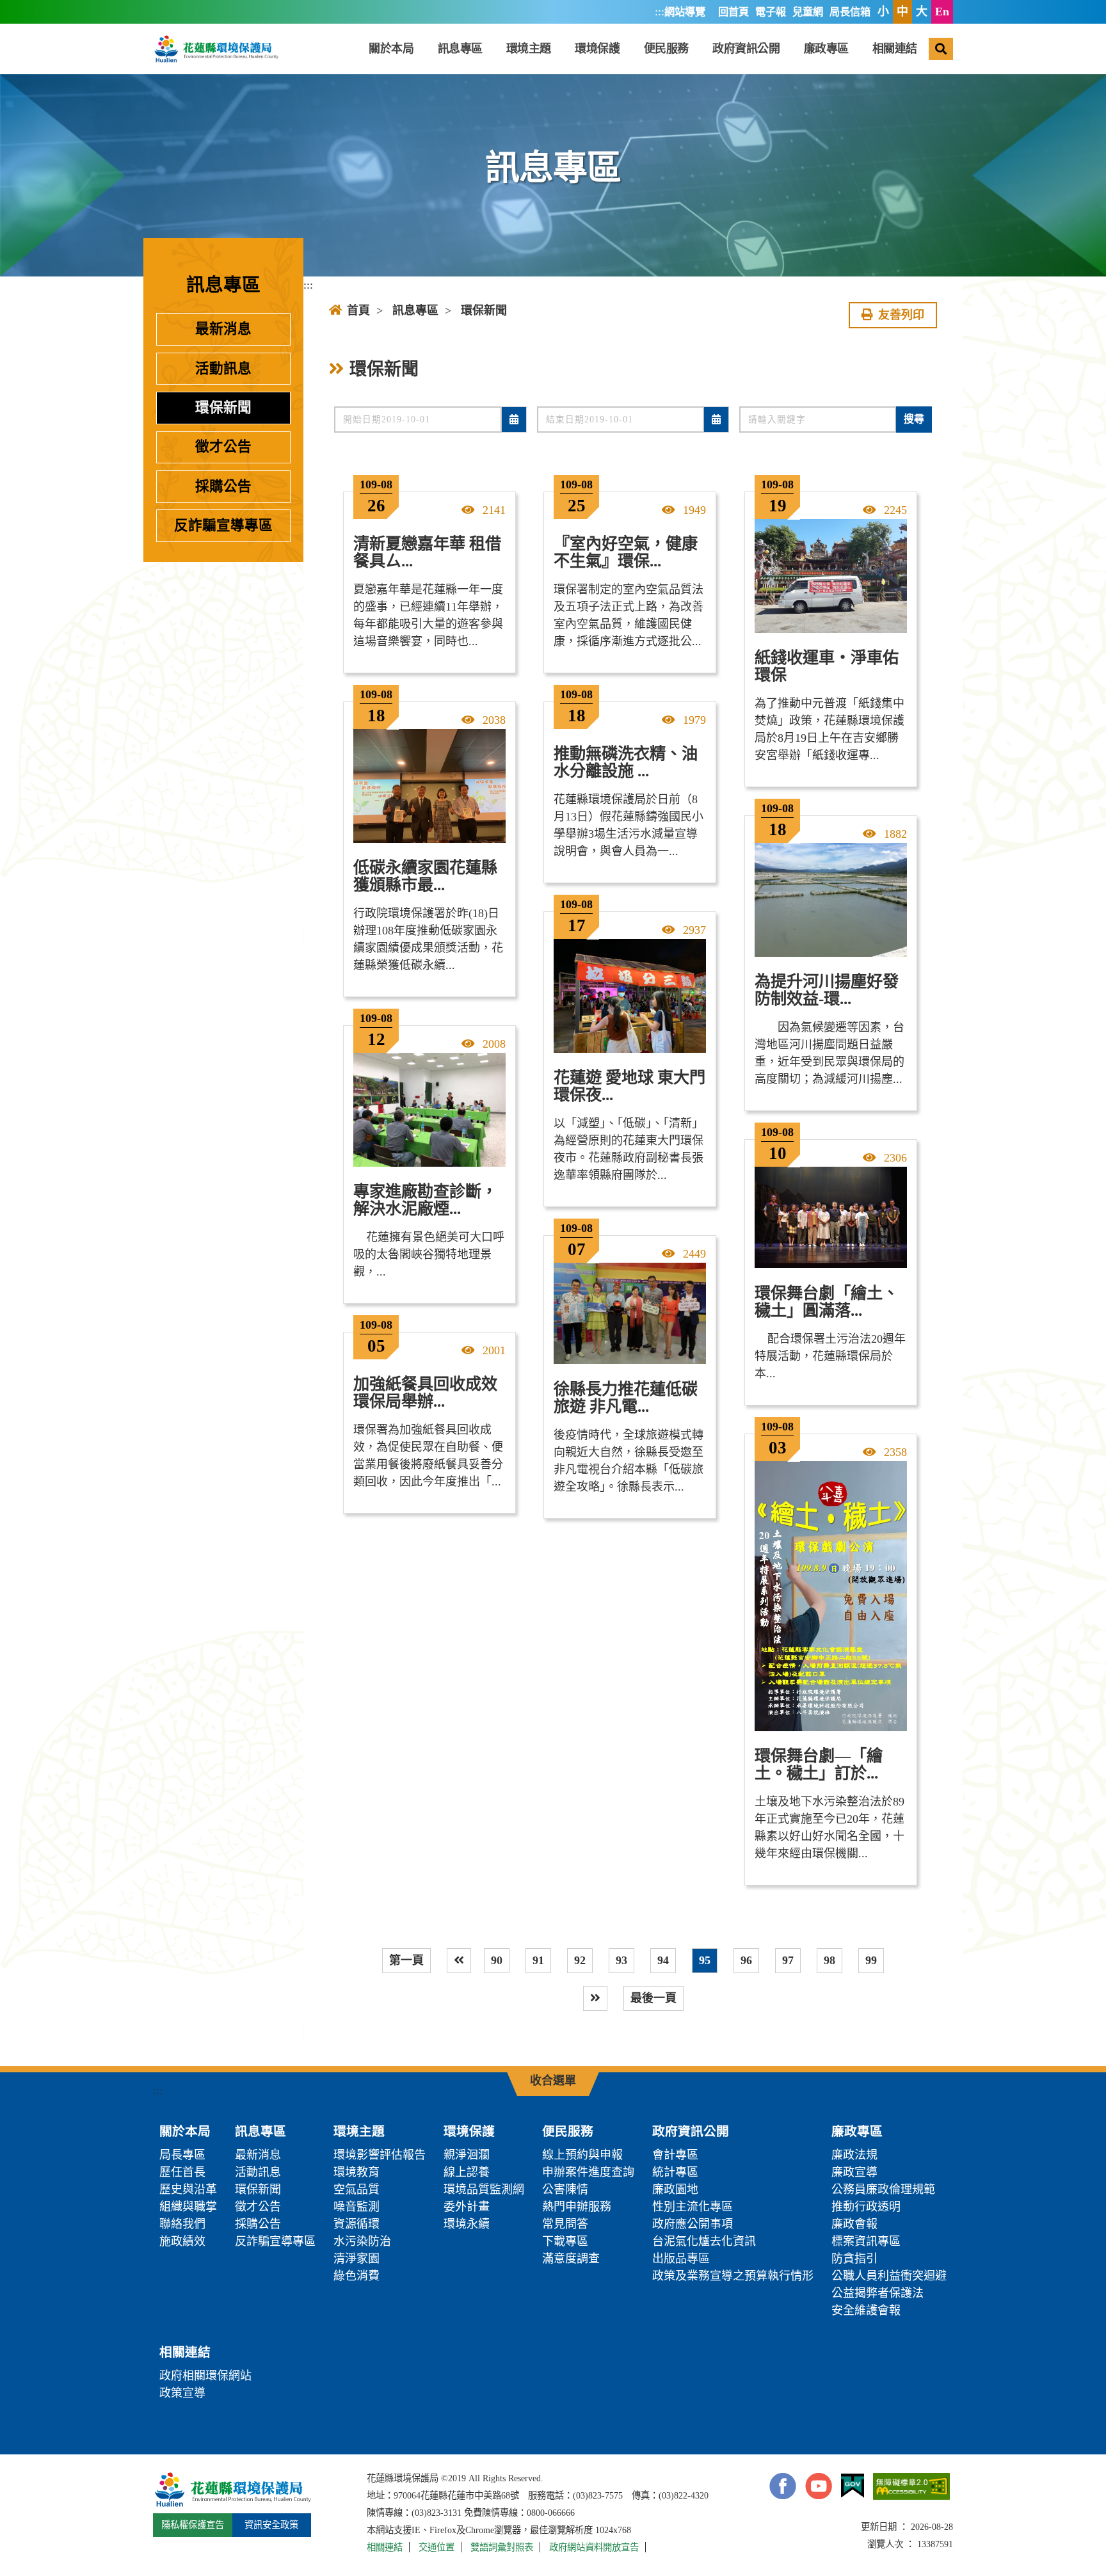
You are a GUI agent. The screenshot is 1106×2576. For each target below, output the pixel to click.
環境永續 (467, 2224)
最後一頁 (653, 1998)
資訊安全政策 (271, 2525)
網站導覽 (685, 12)
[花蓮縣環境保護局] (216, 49)
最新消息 (223, 329)
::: (660, 12)
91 (538, 1960)
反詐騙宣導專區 (223, 525)
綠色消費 (357, 2276)
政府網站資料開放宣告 (594, 2547)
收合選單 (553, 2081)
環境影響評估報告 (380, 2155)
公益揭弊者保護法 (878, 2293)
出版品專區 (681, 2259)
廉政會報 (854, 2224)
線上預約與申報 (582, 2155)
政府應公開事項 (693, 2224)
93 (621, 1960)
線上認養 (467, 2172)
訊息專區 (460, 49)
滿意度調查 (571, 2259)
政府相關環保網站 (205, 2376)
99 (871, 1960)
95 (705, 1960)
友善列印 (901, 315)
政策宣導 (182, 2393)
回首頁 (733, 12)
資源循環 (357, 2224)
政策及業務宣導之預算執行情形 (733, 2276)
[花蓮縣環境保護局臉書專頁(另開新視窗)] (783, 2486)
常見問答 (565, 2224)
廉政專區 (826, 49)
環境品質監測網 (484, 2189)
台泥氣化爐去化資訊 (704, 2241)
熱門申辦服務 (577, 2207)
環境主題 (529, 49)
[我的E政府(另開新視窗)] (853, 2486)
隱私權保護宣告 (193, 2525)
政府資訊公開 (746, 49)
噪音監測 (357, 2207)
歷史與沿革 (188, 2189)
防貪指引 (854, 2259)
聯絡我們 (182, 2224)
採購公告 (223, 486)
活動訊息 (223, 369)
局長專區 (182, 2155)
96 (746, 1960)
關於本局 (391, 49)
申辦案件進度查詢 (588, 2172)
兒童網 (808, 12)
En (942, 12)
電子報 (771, 12)
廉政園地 (675, 2189)
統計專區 (675, 2172)
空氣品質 (357, 2189)
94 (663, 1960)
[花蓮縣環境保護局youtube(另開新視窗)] (819, 2486)
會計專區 (675, 2155)
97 (788, 1960)
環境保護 (597, 49)
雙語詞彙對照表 (502, 2547)
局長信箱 (850, 12)
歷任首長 (182, 2172)
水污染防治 (362, 2241)
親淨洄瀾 (467, 2155)
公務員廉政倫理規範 (883, 2189)
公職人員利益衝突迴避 (889, 2276)
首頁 (358, 310)
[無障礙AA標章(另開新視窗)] (911, 2486)
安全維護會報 (866, 2310)
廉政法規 (854, 2155)
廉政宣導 (854, 2172)
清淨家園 (357, 2259)
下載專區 (565, 2241)
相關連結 (895, 49)
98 (829, 1960)
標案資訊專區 (866, 2241)
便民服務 (666, 49)
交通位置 (437, 2547)
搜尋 (914, 419)
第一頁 (406, 1960)
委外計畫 (467, 2207)
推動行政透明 (866, 2207)
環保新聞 (223, 408)
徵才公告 (223, 447)
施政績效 (182, 2241)
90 (497, 1960)
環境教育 (357, 2172)
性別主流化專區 (693, 2207)
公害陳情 (565, 2189)
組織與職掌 (188, 2207)
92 (580, 1960)
